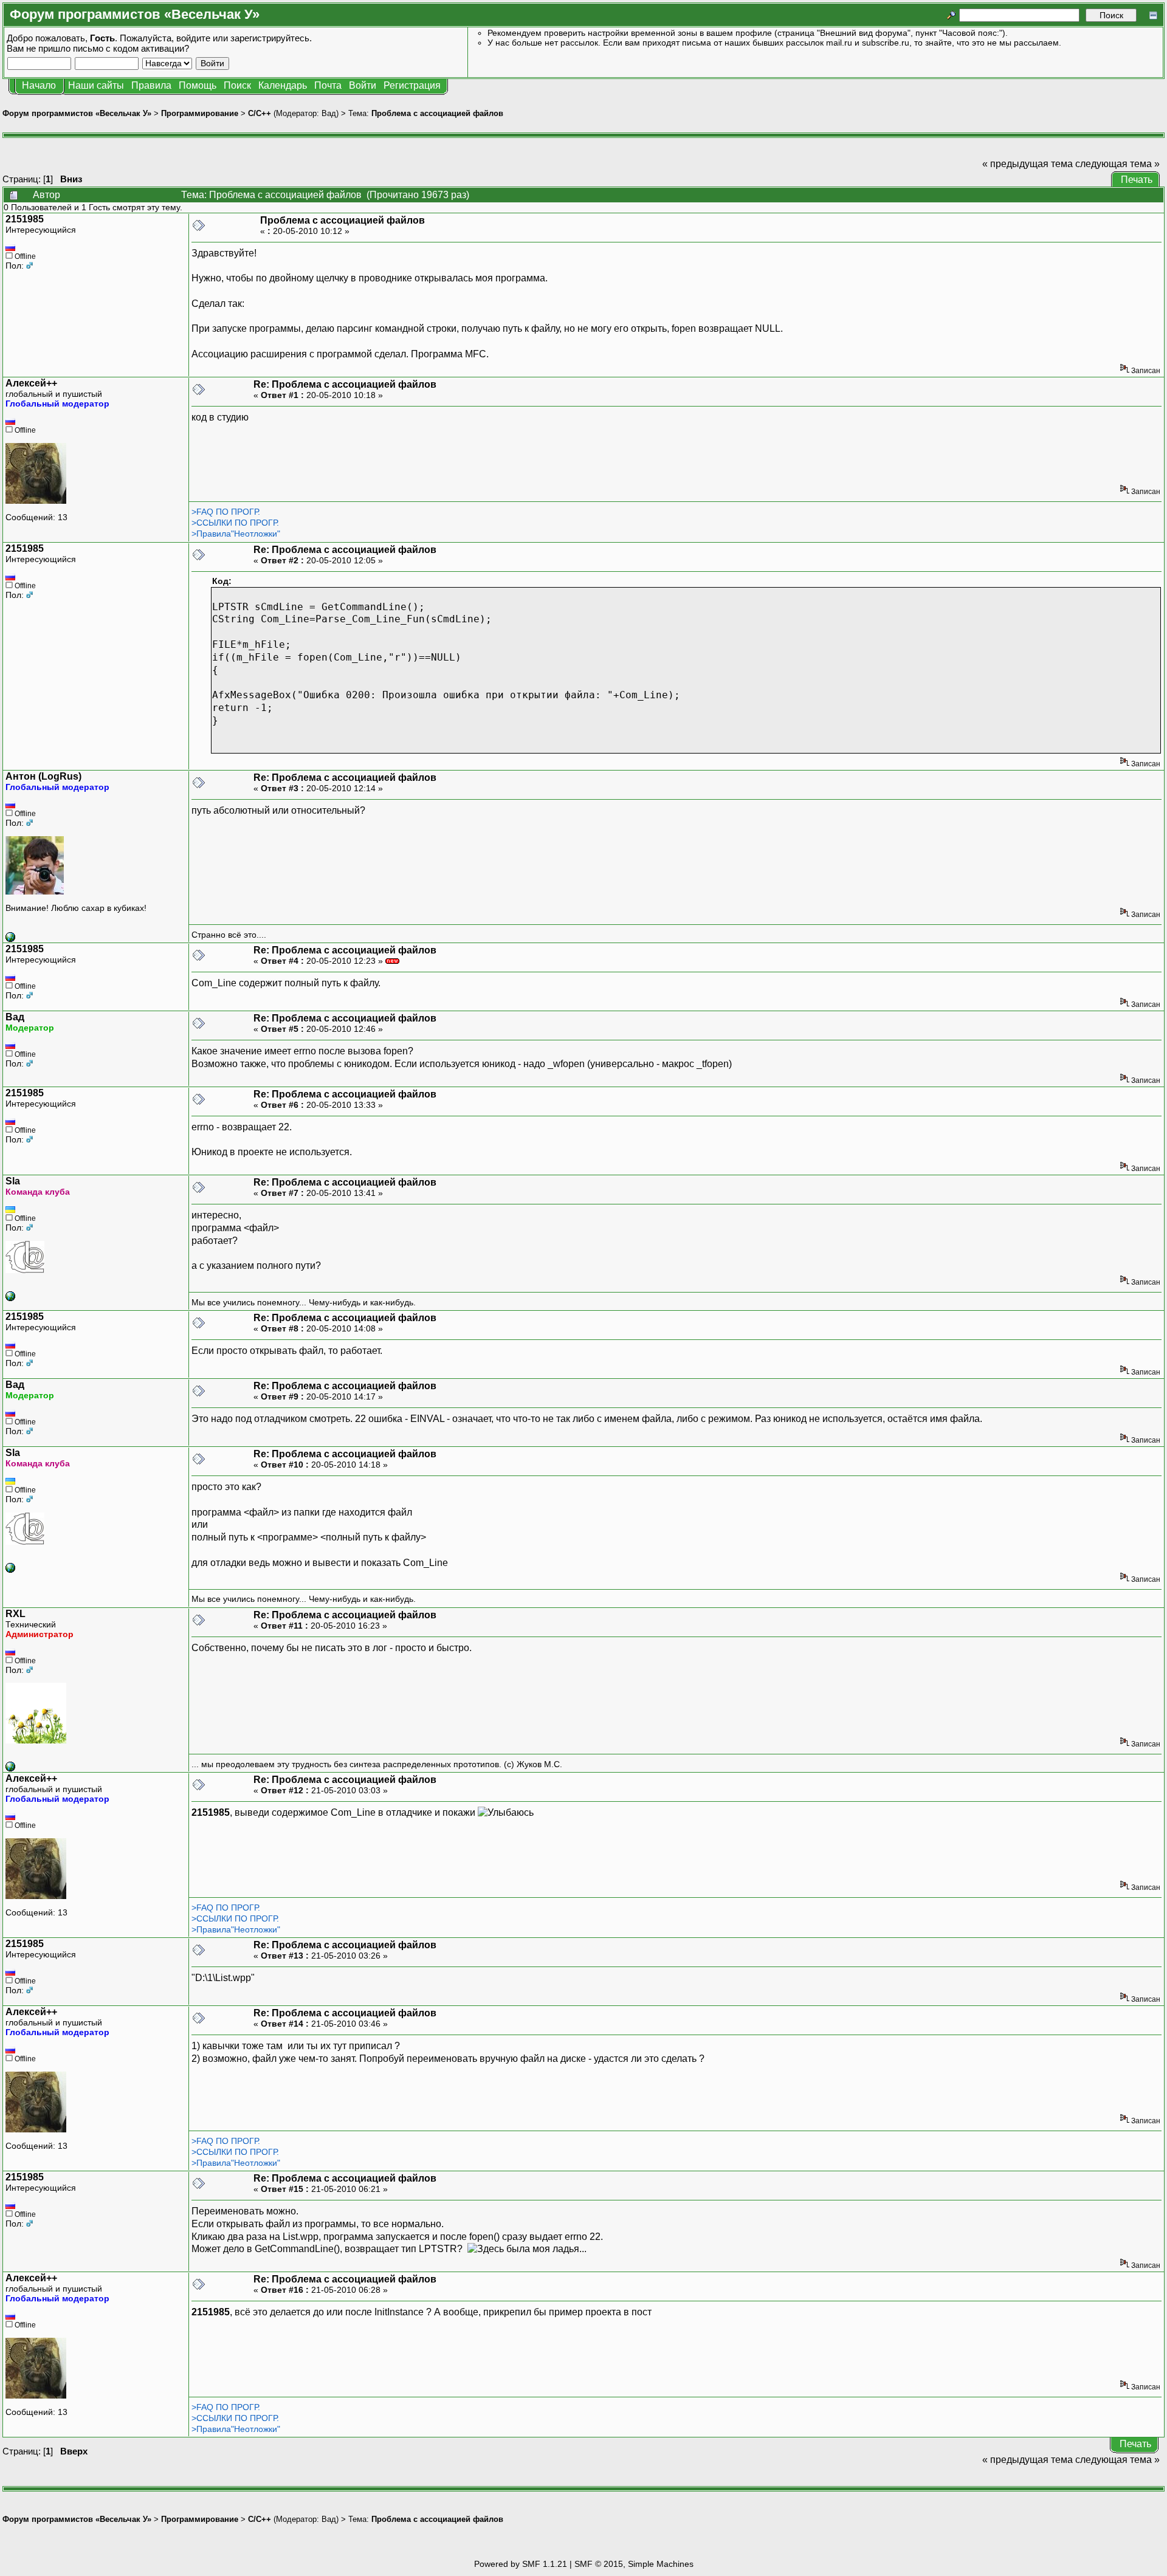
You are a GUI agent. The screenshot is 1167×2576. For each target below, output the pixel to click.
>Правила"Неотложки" (236, 534)
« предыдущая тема (1028, 164)
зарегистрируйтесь (270, 38)
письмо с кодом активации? (131, 48)
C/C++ (260, 113)
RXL (15, 1614)
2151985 (25, 219)
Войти (363, 85)
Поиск (237, 85)
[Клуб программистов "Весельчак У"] (10, 1768)
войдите (193, 38)
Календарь (283, 85)
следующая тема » (1117, 164)
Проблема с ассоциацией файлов (437, 113)
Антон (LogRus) (43, 776)
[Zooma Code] (10, 939)
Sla (13, 1181)
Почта (328, 85)
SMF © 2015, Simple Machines (634, 2564)
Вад (329, 113)
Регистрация (412, 85)
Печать (1137, 180)
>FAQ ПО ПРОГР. (226, 512)
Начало (39, 85)
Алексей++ (31, 383)
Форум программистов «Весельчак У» (77, 113)
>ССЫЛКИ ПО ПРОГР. (235, 523)
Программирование (200, 113)
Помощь (198, 85)
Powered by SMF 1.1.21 (521, 2564)
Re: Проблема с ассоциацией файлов (345, 384)
